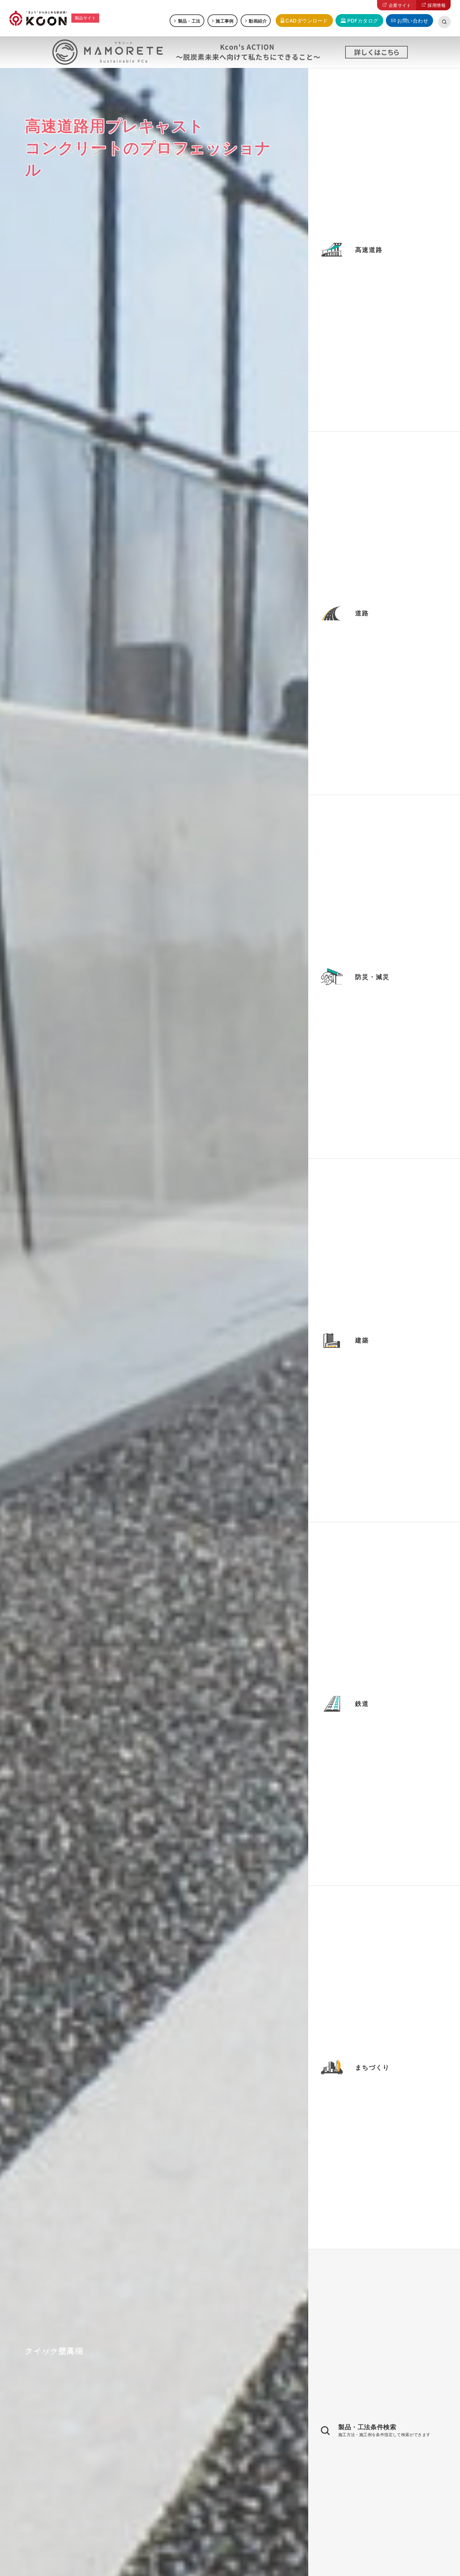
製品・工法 (189, 21)
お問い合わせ (413, 21)
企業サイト (400, 5)
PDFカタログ (363, 21)
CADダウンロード (307, 21)
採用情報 (437, 5)
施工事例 (225, 21)
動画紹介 (258, 21)
